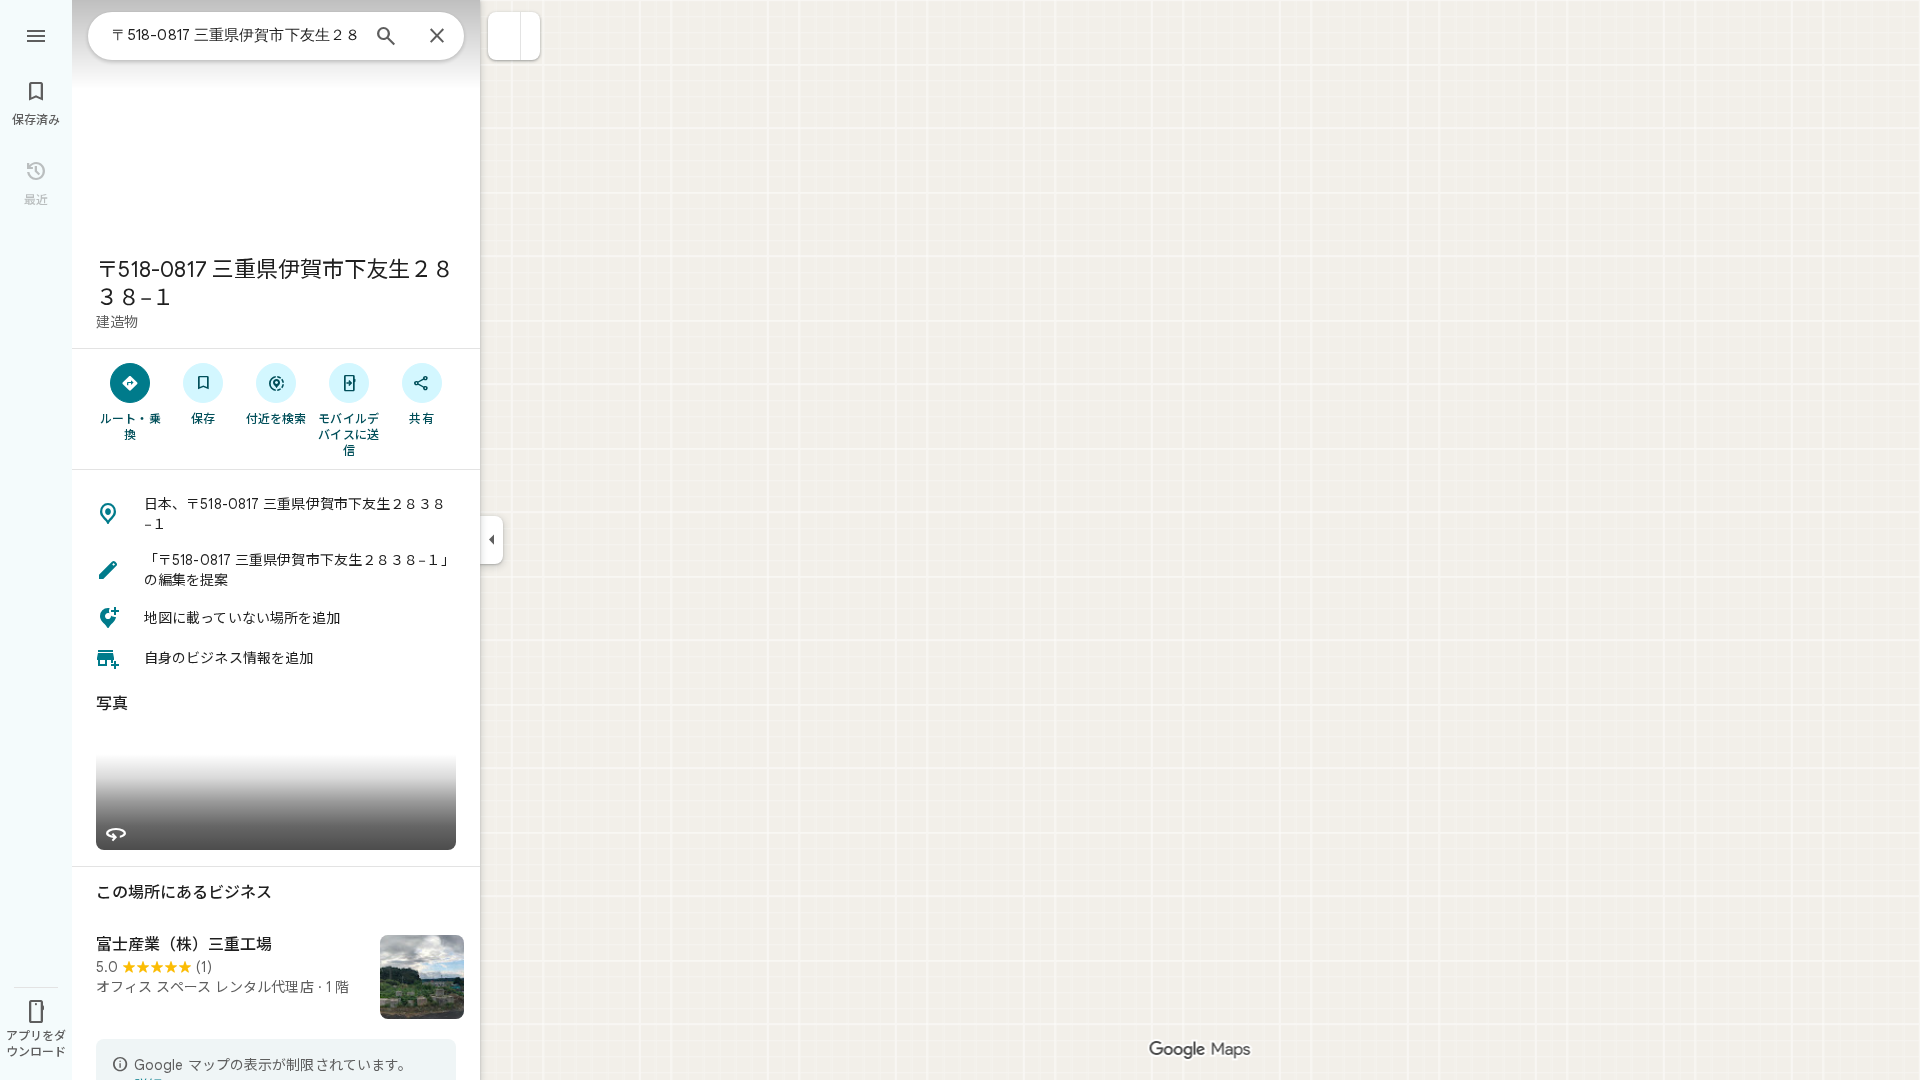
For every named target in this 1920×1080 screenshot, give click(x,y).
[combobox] (235, 35)
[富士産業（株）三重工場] (276, 979)
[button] (504, 36)
